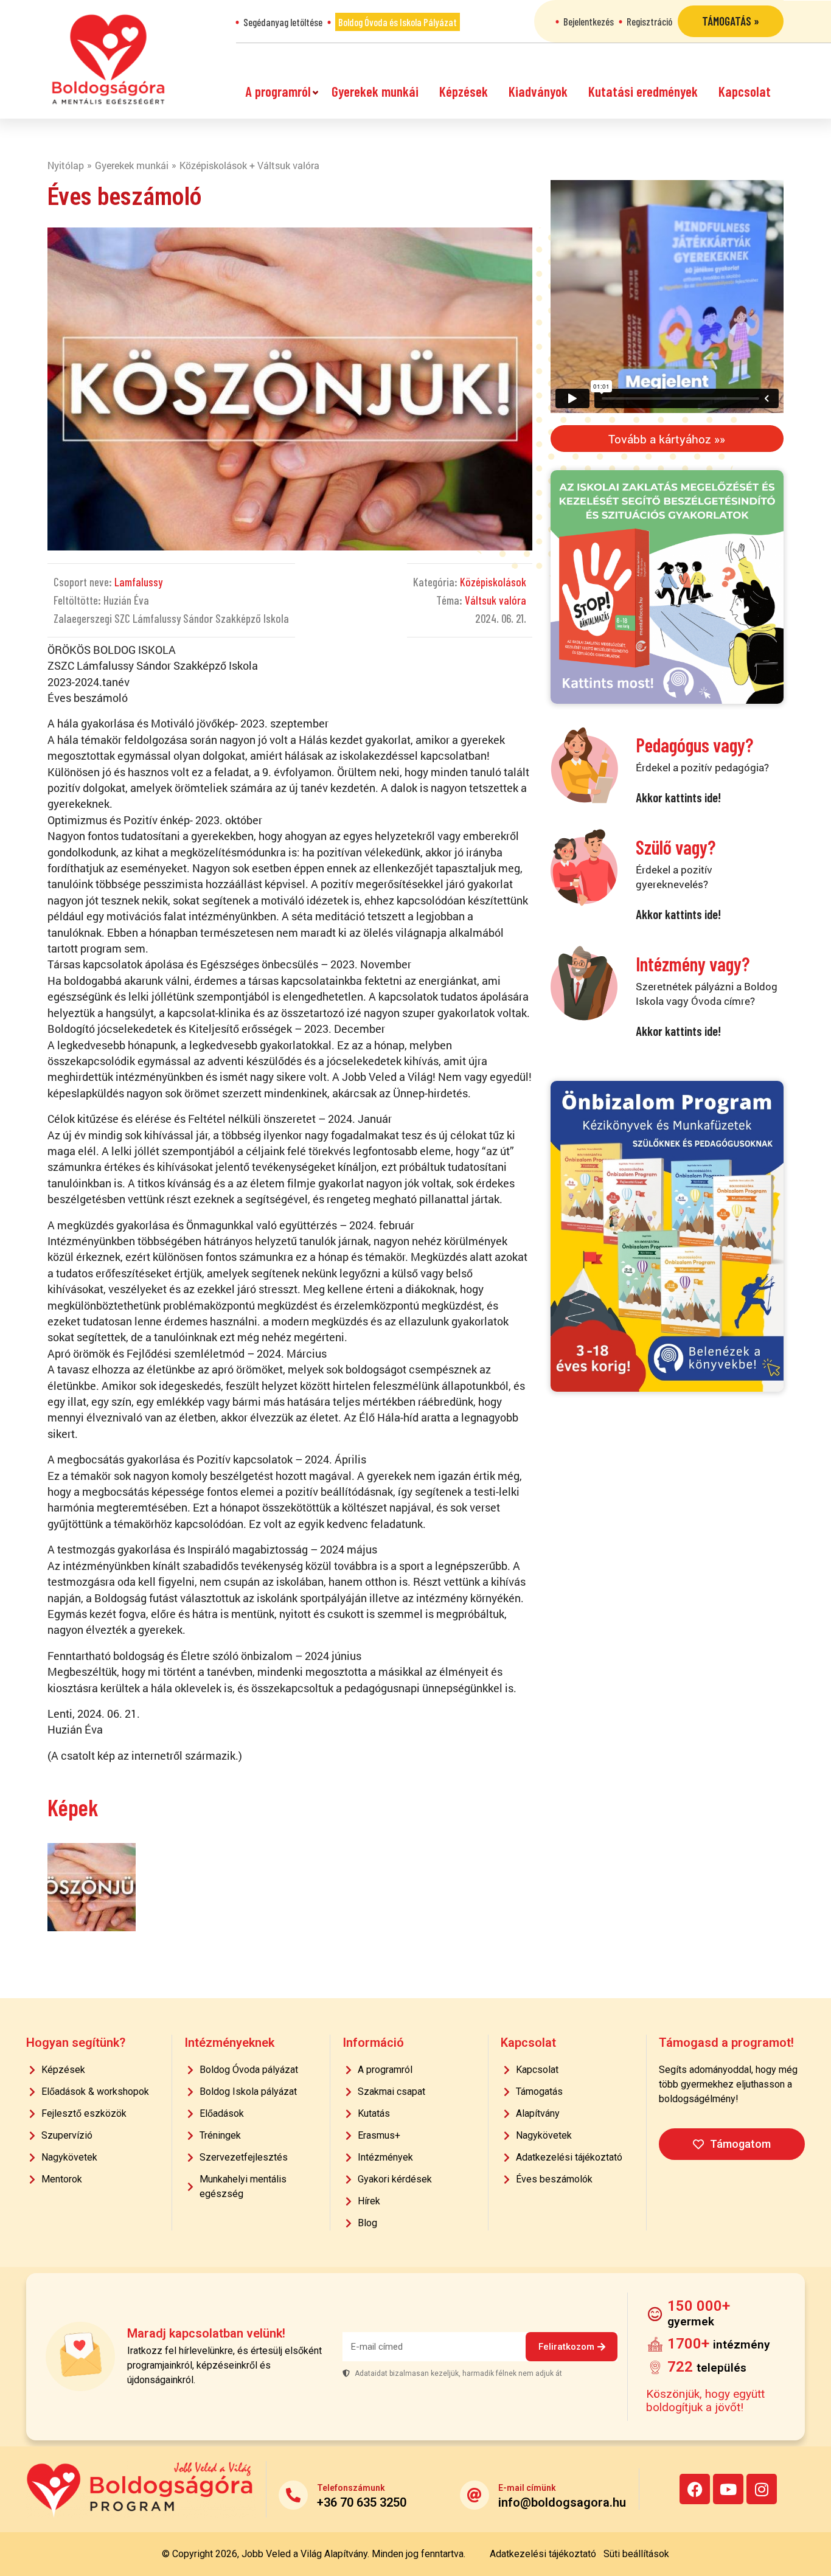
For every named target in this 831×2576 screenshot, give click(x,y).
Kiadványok (538, 91)
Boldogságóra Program (108, 59)
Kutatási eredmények (643, 91)
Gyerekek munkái (375, 91)
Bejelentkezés (589, 21)
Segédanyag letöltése (283, 22)
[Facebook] (695, 2489)
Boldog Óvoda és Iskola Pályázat (398, 22)
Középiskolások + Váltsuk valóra (249, 165)
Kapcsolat (745, 91)
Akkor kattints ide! (678, 797)
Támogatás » (731, 21)
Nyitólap (66, 165)
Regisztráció (649, 21)
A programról (278, 91)
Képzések (464, 91)
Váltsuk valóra (495, 600)
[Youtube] (728, 2489)
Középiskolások (493, 582)
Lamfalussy (138, 582)
